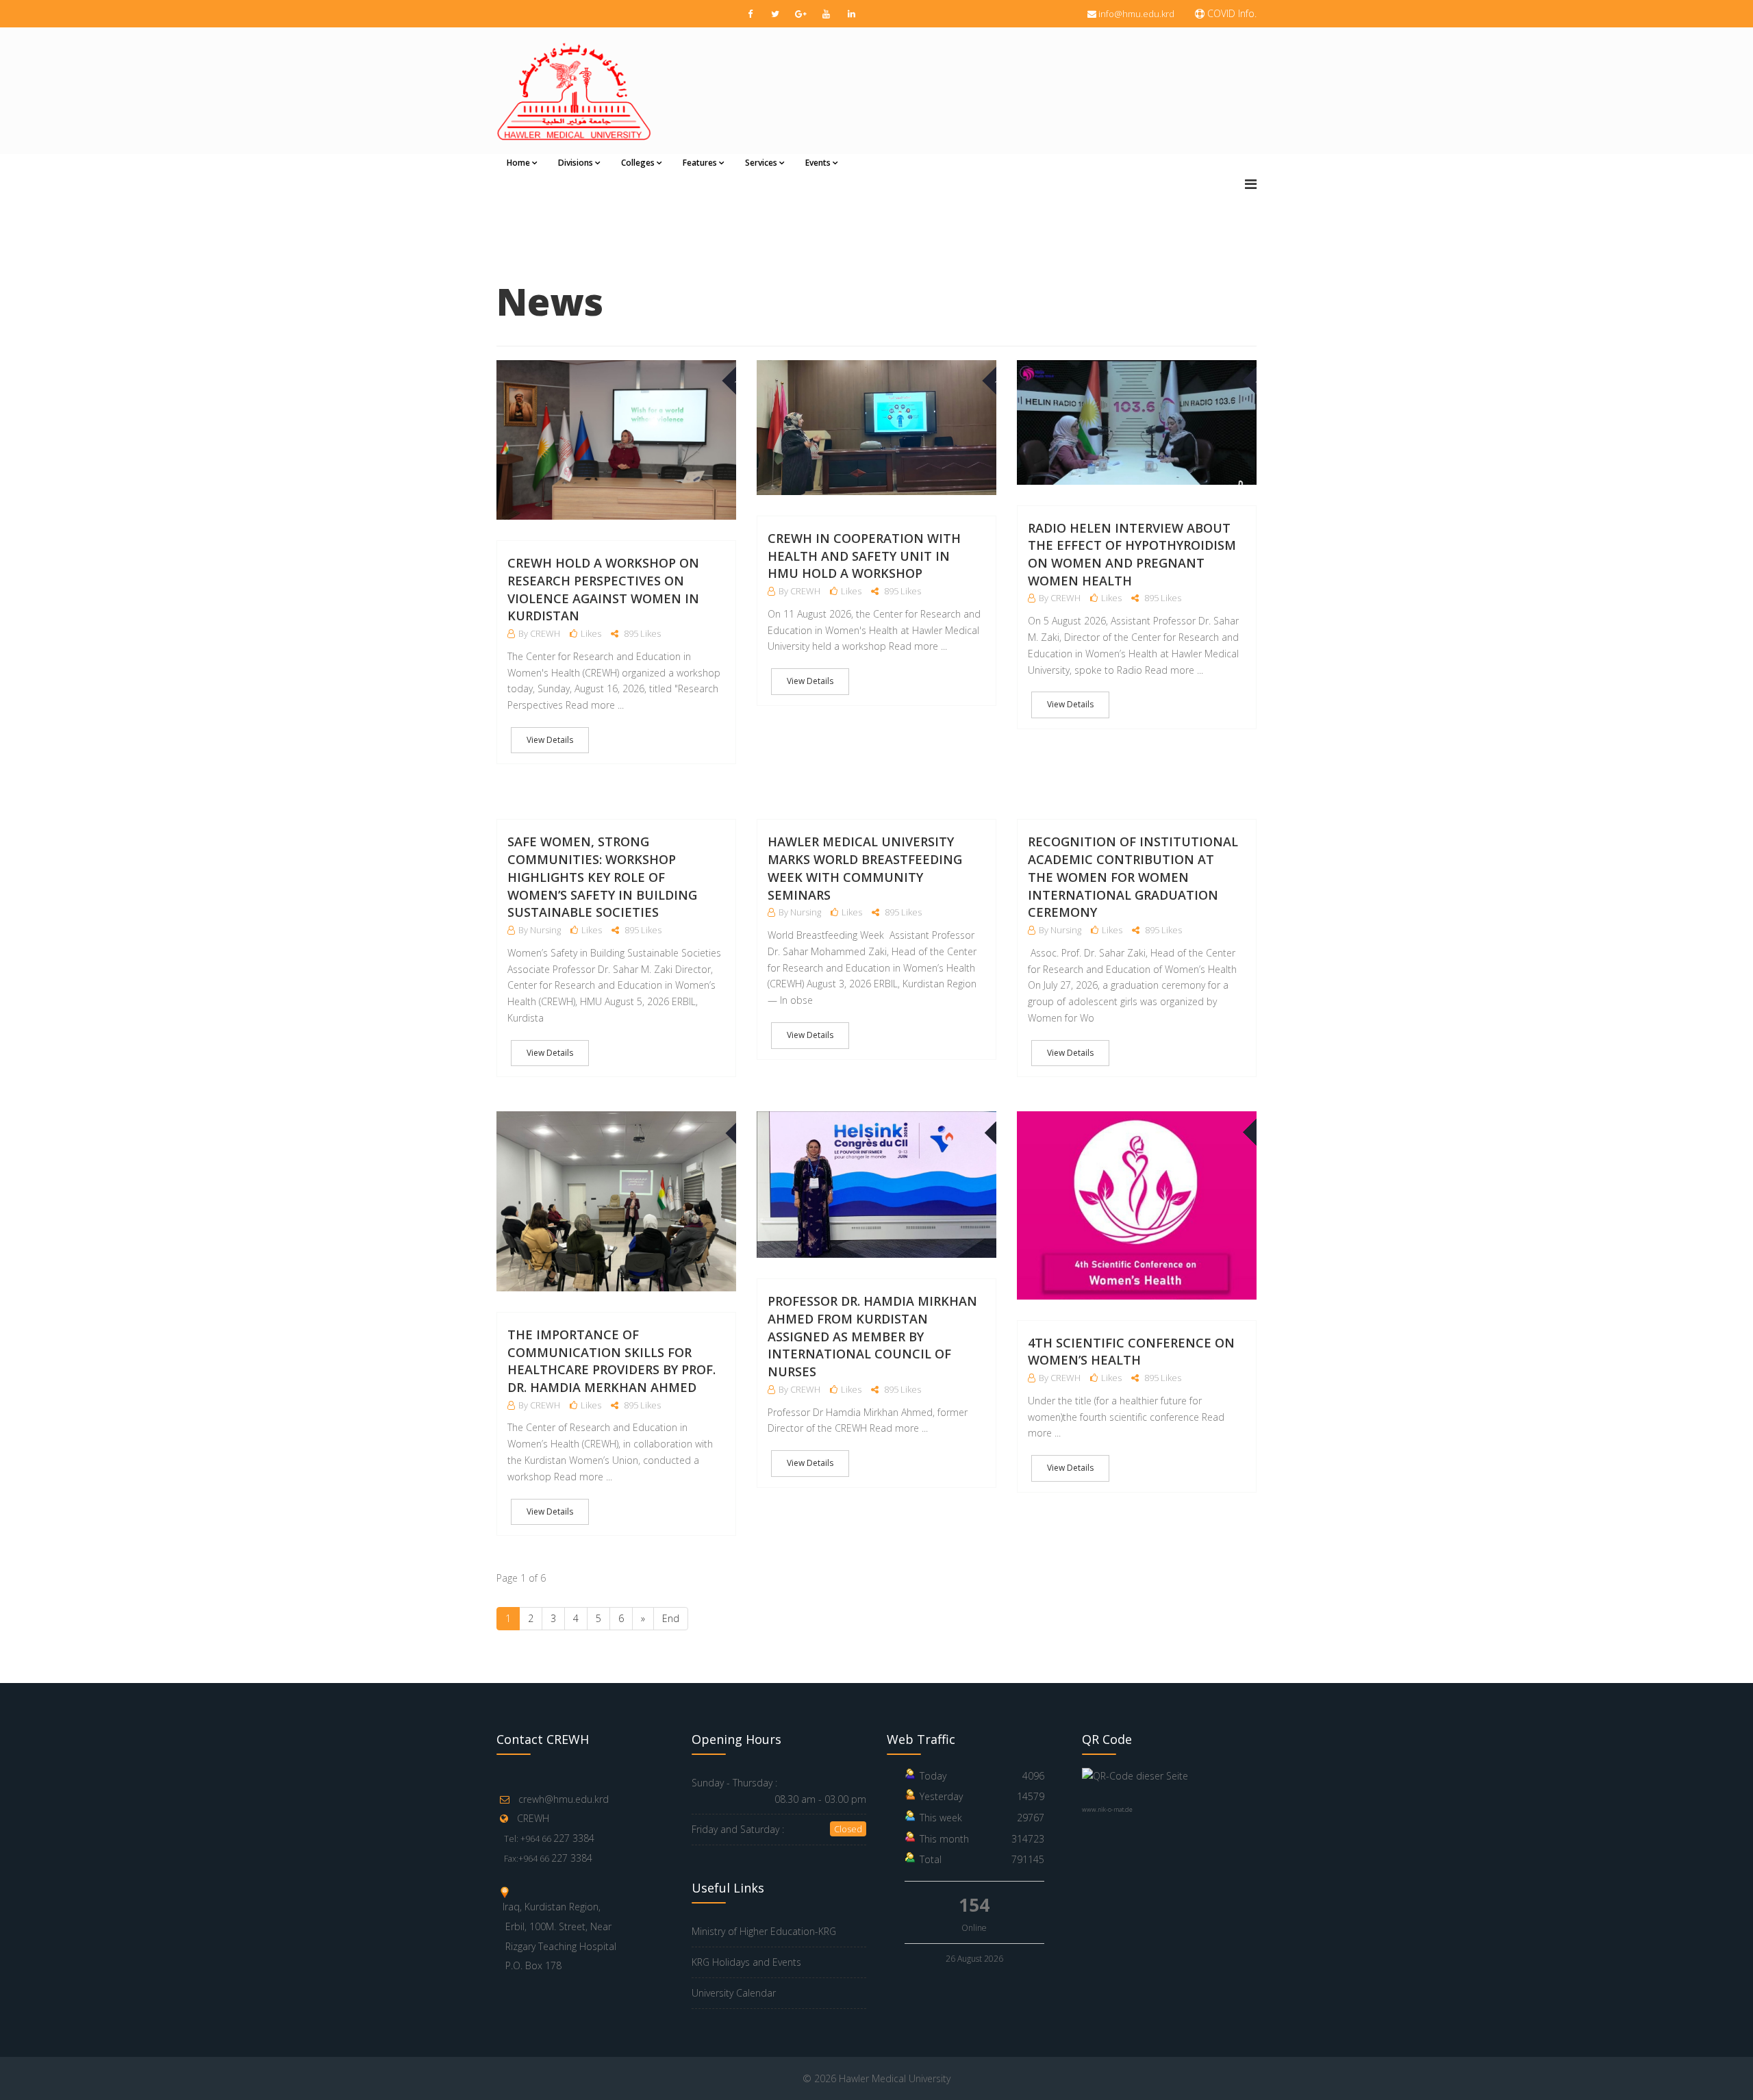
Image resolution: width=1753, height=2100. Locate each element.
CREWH (533, 1818)
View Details (550, 740)
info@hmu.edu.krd (1136, 14)
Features (700, 163)
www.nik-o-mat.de (1107, 1809)
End (671, 1618)
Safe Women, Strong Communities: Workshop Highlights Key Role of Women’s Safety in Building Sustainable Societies (602, 877)
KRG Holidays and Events (746, 1962)
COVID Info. (1231, 13)
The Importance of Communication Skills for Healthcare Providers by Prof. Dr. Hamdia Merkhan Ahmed (611, 1361)
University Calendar (734, 1993)
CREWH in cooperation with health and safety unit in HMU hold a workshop (864, 556)
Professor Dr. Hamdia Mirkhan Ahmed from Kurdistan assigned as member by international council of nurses (872, 1336)
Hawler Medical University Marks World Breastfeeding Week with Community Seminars (865, 868)
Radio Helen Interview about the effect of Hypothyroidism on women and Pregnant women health (1132, 554)
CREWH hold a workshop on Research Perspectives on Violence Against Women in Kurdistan (603, 589)
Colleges (638, 163)
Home (518, 163)
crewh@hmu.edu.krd (564, 1799)
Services (761, 163)
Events (818, 163)
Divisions (576, 163)
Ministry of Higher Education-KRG (764, 1931)
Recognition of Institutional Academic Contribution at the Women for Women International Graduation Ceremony (1133, 877)
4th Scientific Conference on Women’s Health (1131, 1352)
